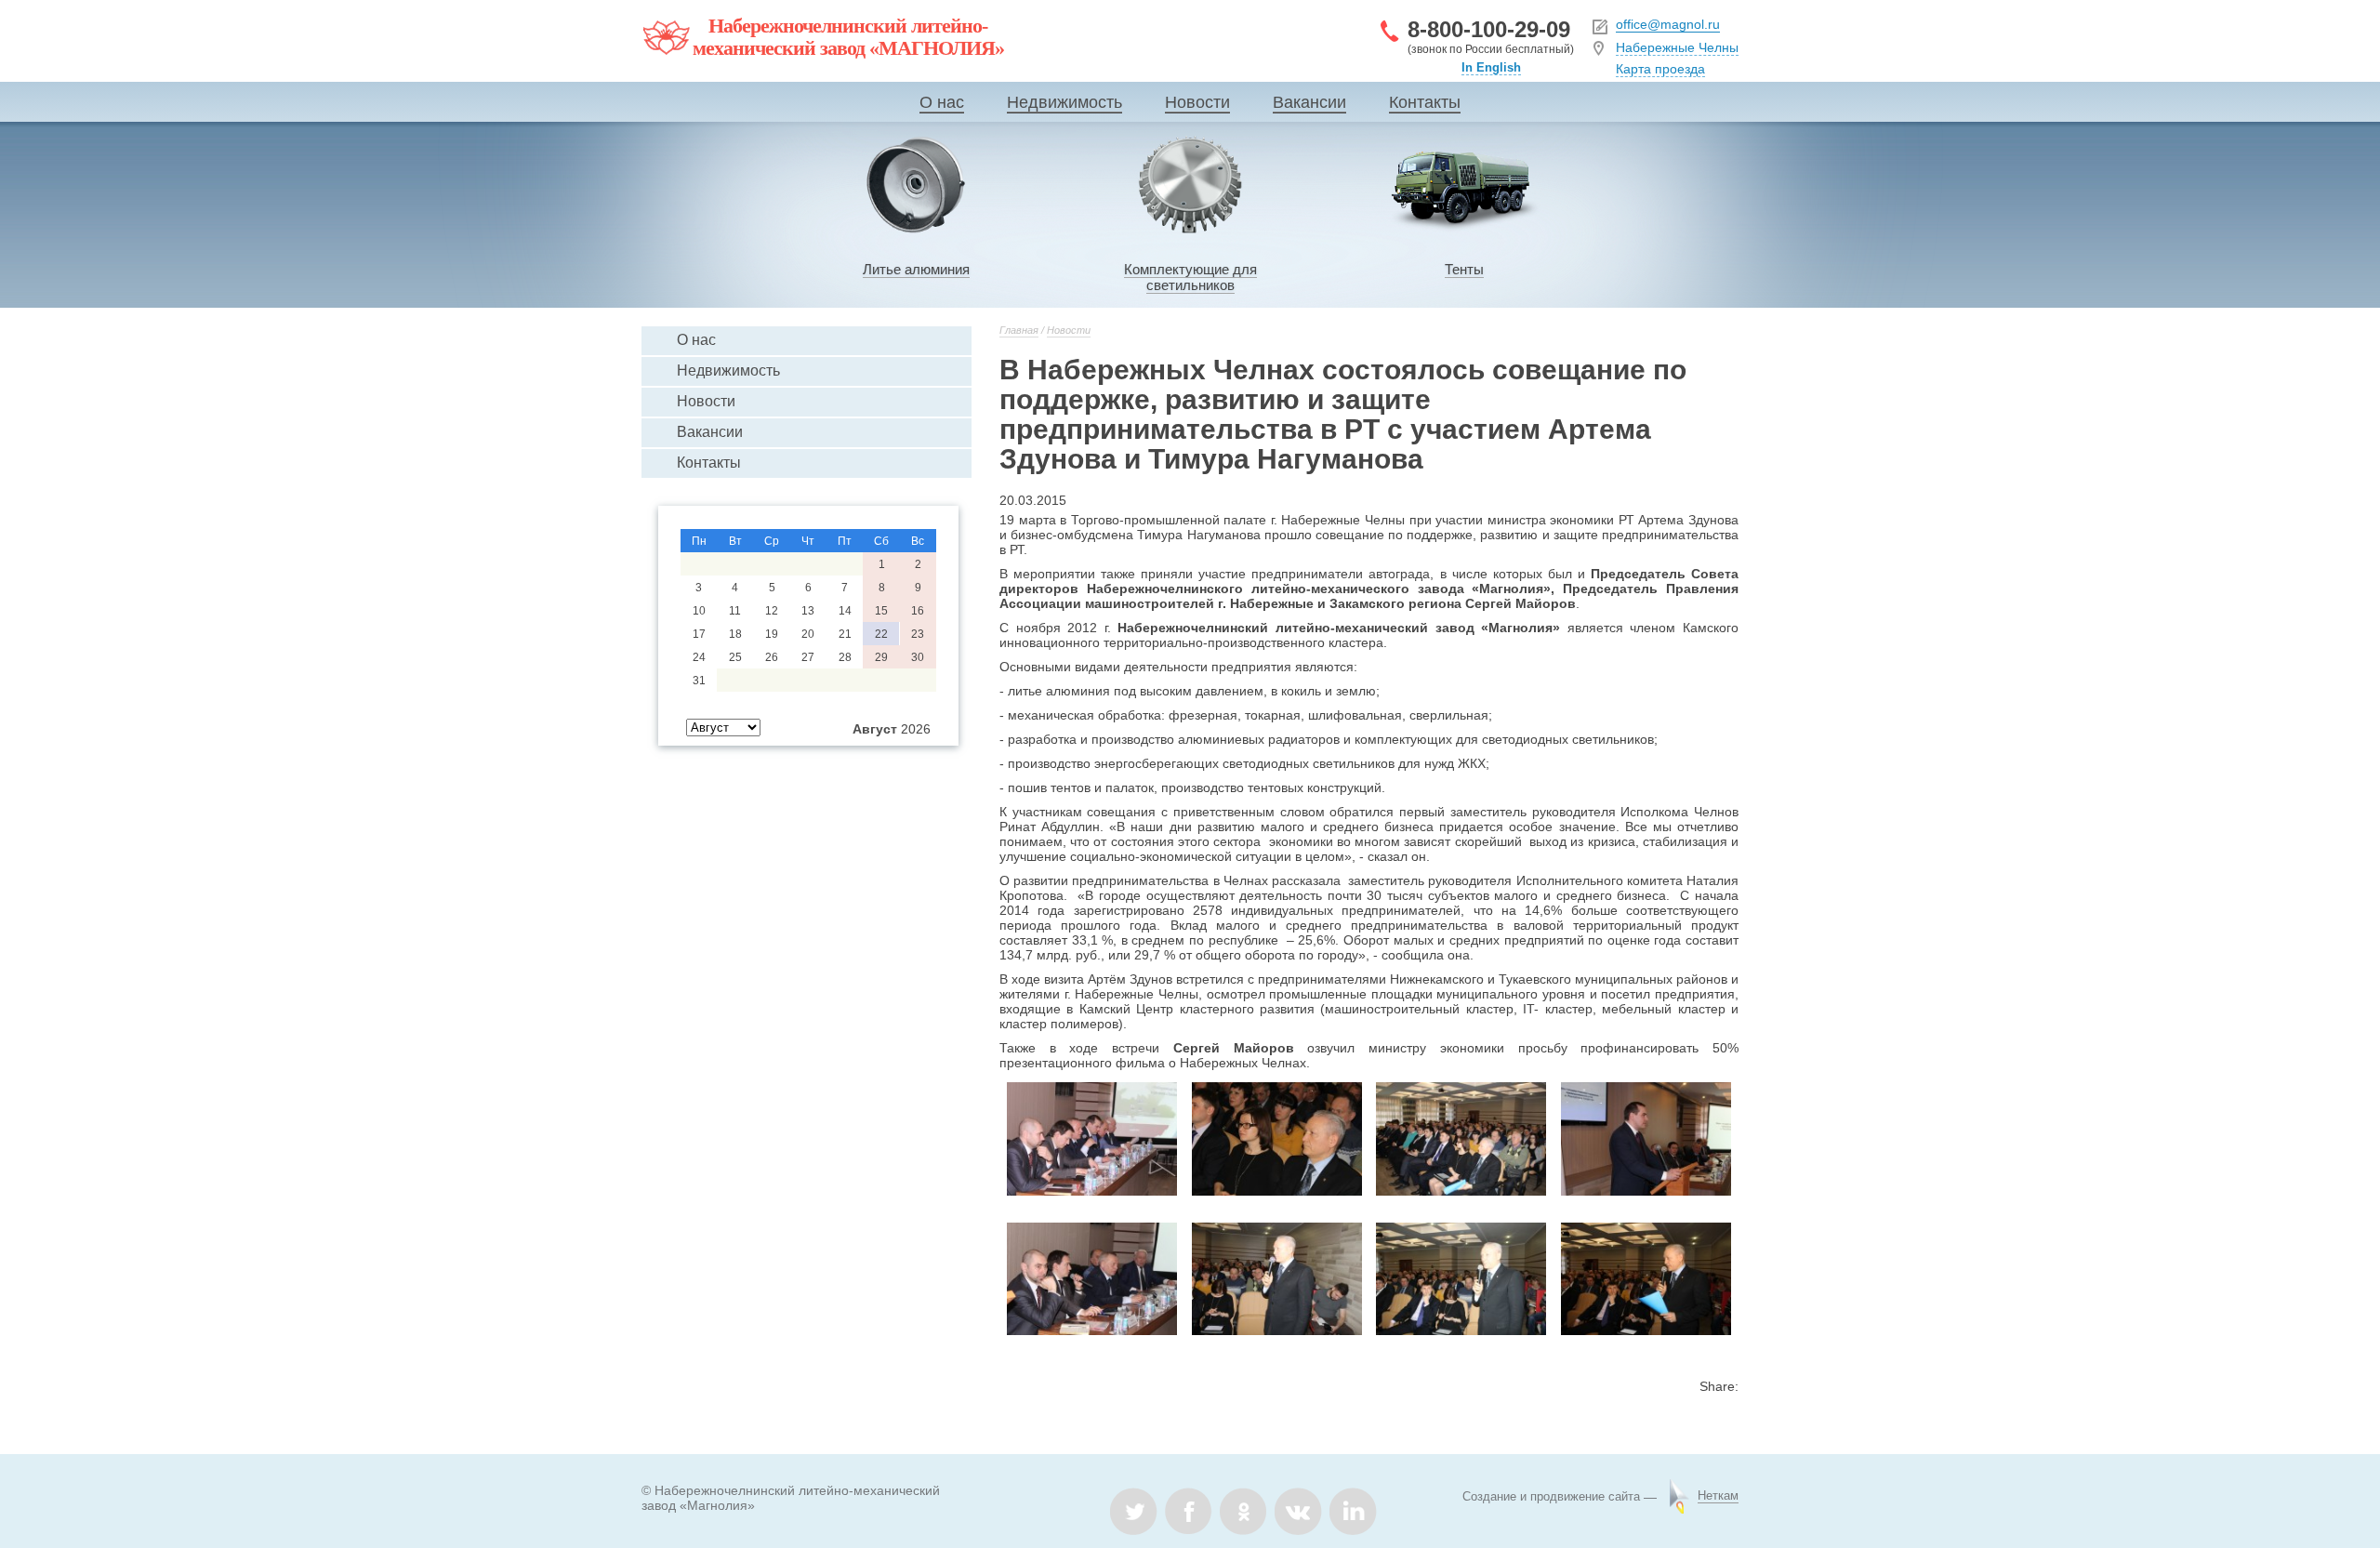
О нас (942, 102)
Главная (1019, 330)
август (875, 729)
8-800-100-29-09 (1489, 29)
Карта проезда (1660, 69)
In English (1491, 67)
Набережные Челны (1677, 47)
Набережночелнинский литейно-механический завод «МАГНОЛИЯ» (848, 37)
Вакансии (1309, 102)
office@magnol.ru (1668, 24)
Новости (1197, 102)
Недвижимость (1064, 102)
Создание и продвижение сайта (1551, 1496)
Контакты (1425, 102)
